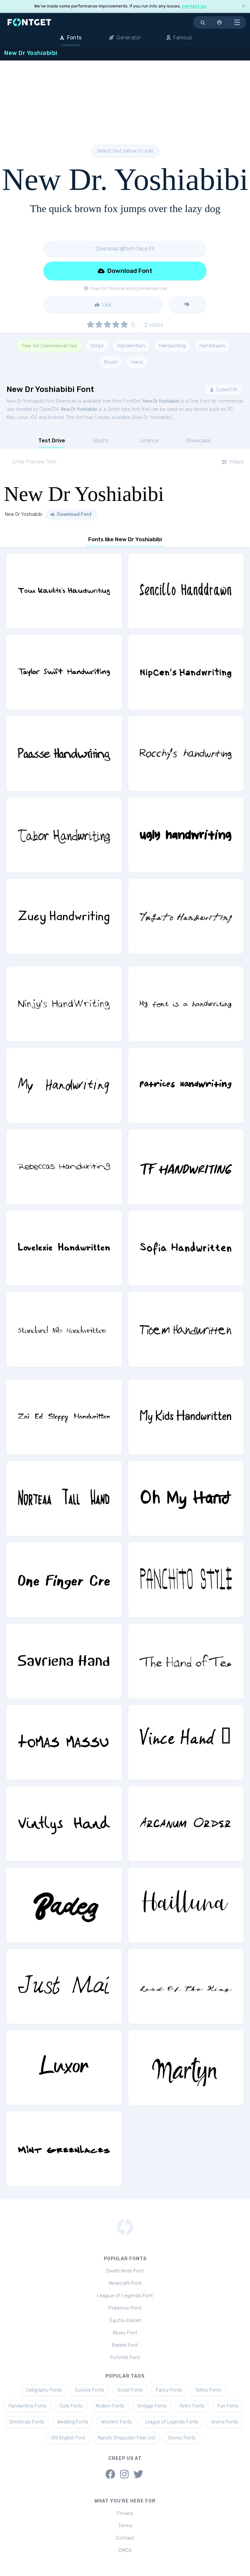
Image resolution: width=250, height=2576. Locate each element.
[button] (220, 22)
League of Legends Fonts (172, 2422)
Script (97, 346)
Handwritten (131, 346)
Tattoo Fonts (208, 2390)
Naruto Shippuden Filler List (127, 2438)
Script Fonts (130, 2390)
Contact (125, 2538)
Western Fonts (117, 2422)
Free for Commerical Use (49, 346)
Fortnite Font (125, 2357)
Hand (137, 362)
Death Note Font (125, 2271)
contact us (194, 6)
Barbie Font (125, 2345)
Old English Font (68, 2438)
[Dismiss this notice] (243, 6)
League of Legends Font (125, 2296)
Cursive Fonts (90, 2390)
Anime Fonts (225, 2422)
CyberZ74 (226, 390)
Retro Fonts (192, 2406)
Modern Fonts (110, 2406)
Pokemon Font (125, 2308)
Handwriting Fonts (28, 2406)
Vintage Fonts (152, 2406)
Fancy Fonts (169, 2390)
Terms (125, 2526)
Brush (111, 362)
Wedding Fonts (73, 2422)
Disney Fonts (182, 2438)
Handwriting (172, 346)
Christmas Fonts (27, 2422)
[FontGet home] (28, 22)
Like (106, 305)
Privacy (125, 2513)
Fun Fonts (228, 2406)
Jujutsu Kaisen (125, 2320)
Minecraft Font (125, 2283)
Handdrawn (212, 346)
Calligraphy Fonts (44, 2390)
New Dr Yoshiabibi (161, 401)
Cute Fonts (71, 2406)
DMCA (125, 2550)
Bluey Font (125, 2333)
